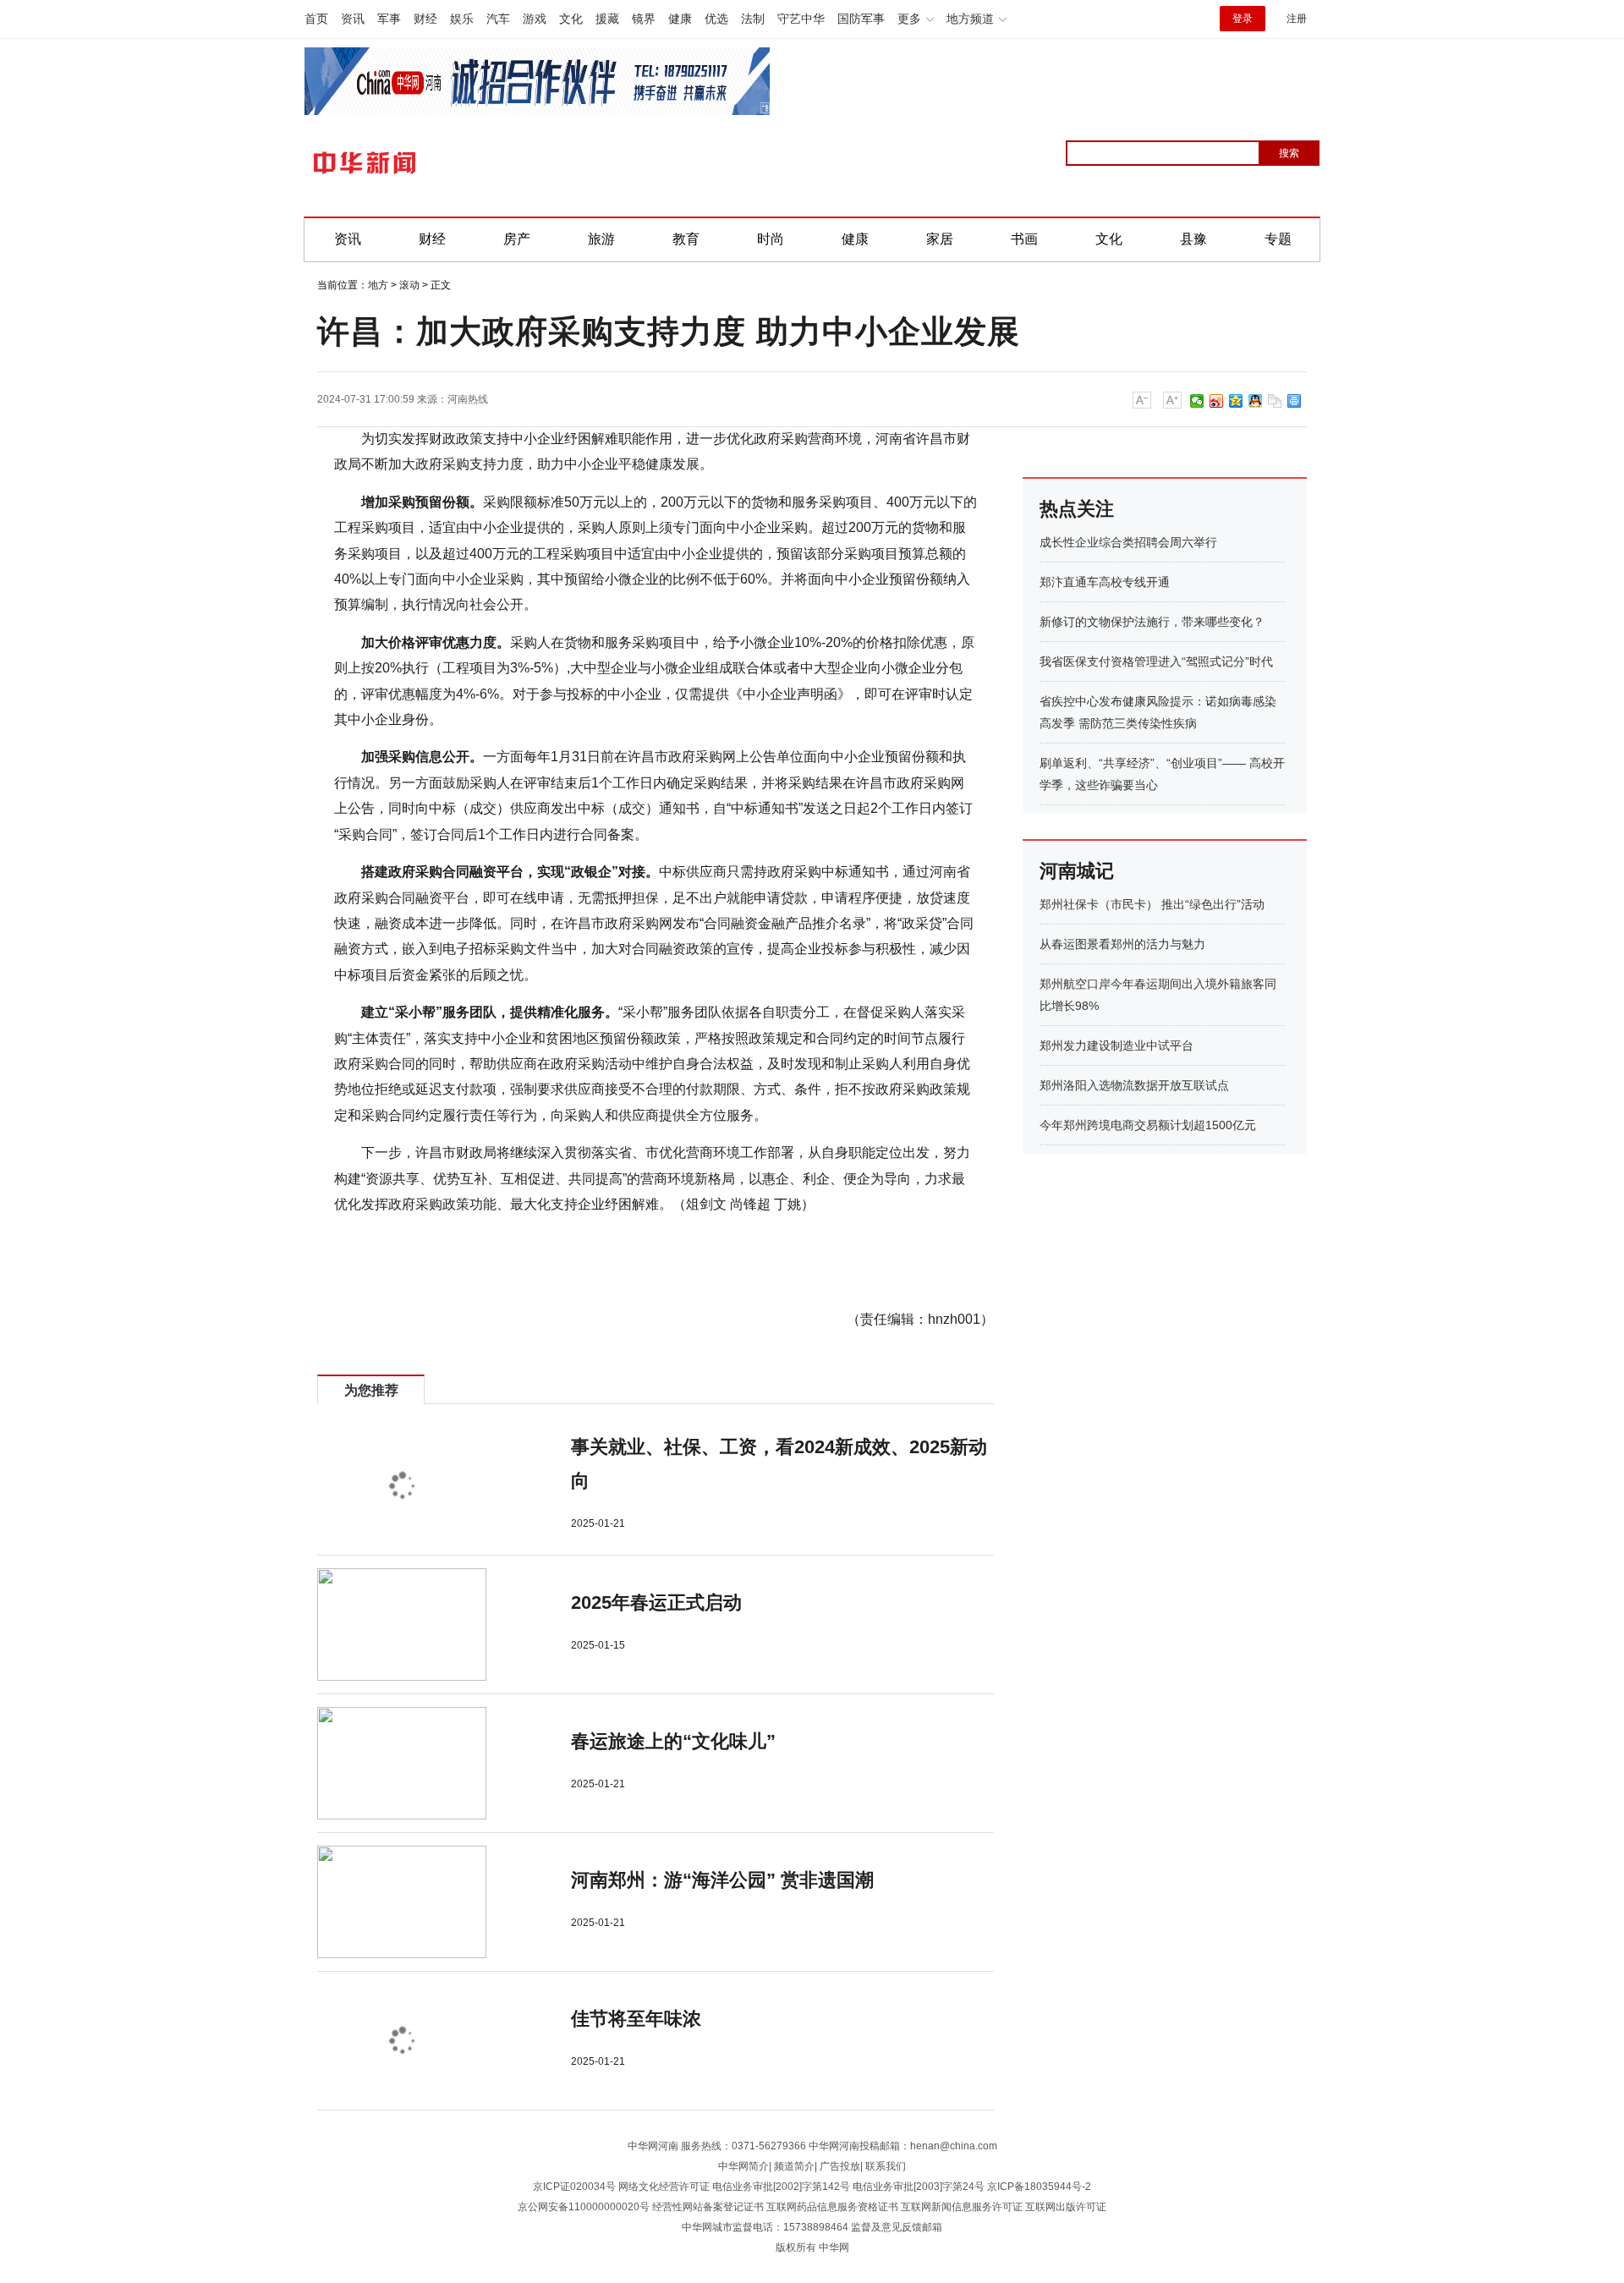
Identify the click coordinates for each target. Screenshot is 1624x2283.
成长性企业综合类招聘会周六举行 (1128, 542)
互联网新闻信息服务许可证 (962, 2207)
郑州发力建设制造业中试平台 (1116, 1045)
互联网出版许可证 (1066, 2207)
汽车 (498, 19)
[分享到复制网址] (1275, 401)
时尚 (771, 239)
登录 (1243, 19)
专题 (1278, 239)
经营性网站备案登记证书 (708, 2207)
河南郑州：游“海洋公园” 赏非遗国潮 (722, 1880)
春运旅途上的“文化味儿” (673, 1741)
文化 (571, 19)
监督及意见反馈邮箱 (897, 2227)
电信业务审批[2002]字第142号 (781, 2187)
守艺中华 (801, 19)
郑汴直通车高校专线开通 (1105, 582)
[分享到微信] (1197, 401)
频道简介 (794, 2166)
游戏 (535, 19)
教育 (686, 239)
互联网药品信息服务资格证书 (832, 2207)
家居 (940, 239)
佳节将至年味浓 (636, 2019)
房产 (517, 239)
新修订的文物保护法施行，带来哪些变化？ (1152, 622)
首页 (316, 19)
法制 (753, 19)
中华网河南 (653, 2146)
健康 (680, 19)
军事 (389, 19)
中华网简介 (743, 2166)
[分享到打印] (1295, 401)
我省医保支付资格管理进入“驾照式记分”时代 (1156, 661)
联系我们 (886, 2166)
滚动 (409, 285)
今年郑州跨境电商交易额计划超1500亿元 (1148, 1125)
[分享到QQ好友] (1256, 401)
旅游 (601, 239)
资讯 (353, 19)
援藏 (607, 19)
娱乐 (462, 19)
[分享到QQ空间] (1236, 401)
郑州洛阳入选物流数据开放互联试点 (1134, 1085)
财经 (425, 19)
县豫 (1193, 239)
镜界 (644, 19)
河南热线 (468, 399)
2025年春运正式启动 (656, 1602)
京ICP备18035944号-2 (1039, 2187)
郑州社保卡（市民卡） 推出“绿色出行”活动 (1152, 904)
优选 (716, 19)
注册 (1297, 19)
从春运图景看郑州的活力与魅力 (1122, 944)
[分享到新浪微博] (1217, 401)
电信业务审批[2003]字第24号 (919, 2187)
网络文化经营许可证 (664, 2187)
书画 (1024, 239)
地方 (378, 285)
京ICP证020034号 (574, 2187)
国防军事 (861, 19)
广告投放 (840, 2166)
